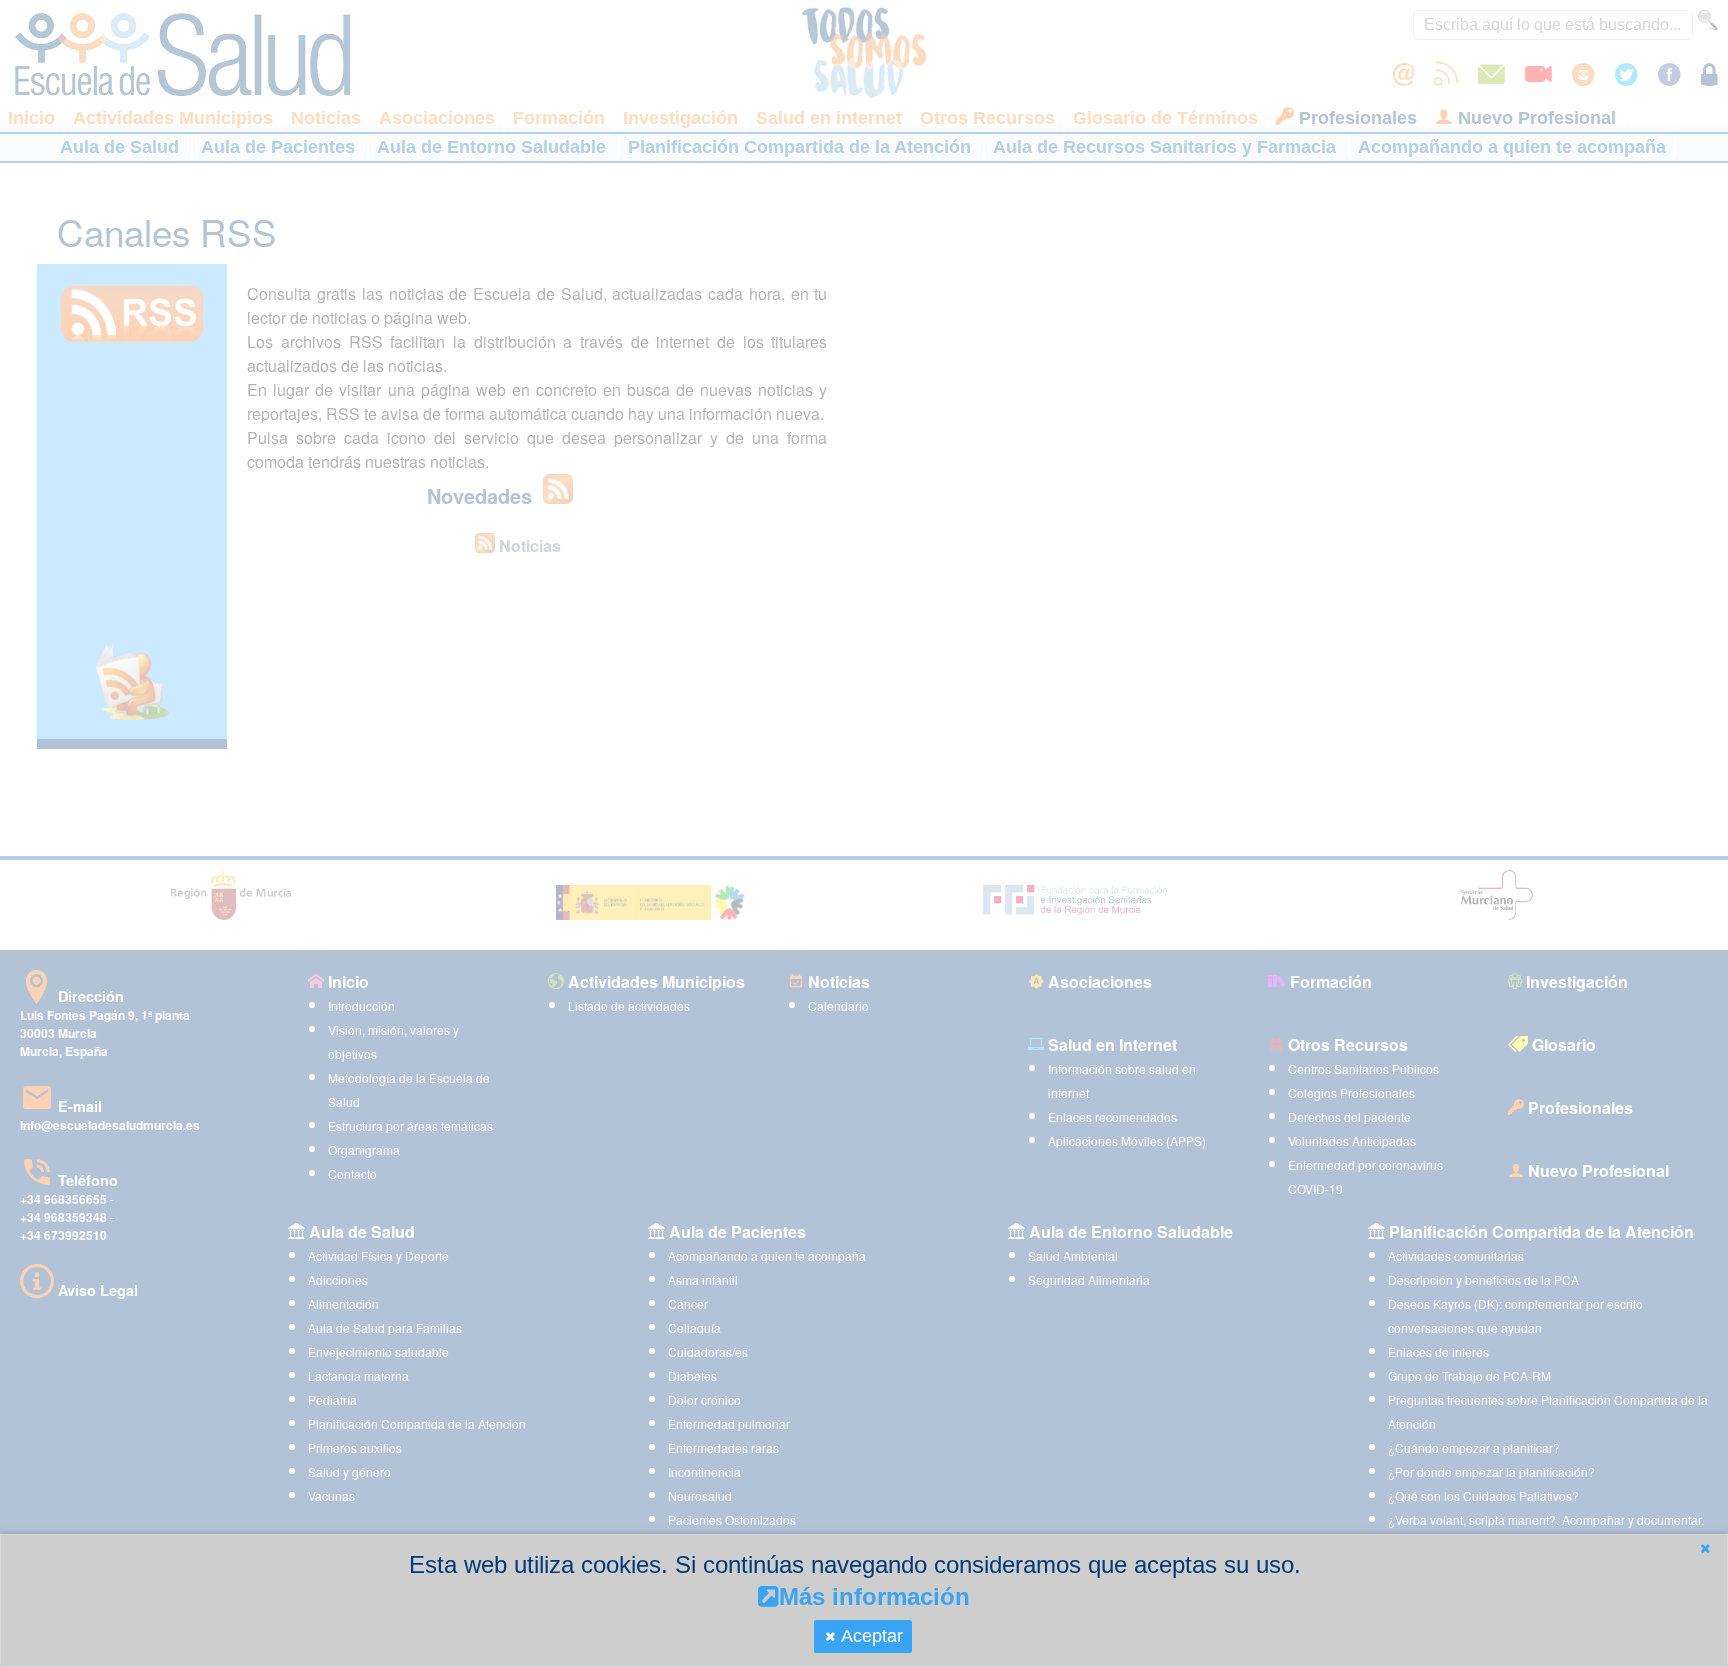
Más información (874, 1596)
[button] (1705, 1548)
